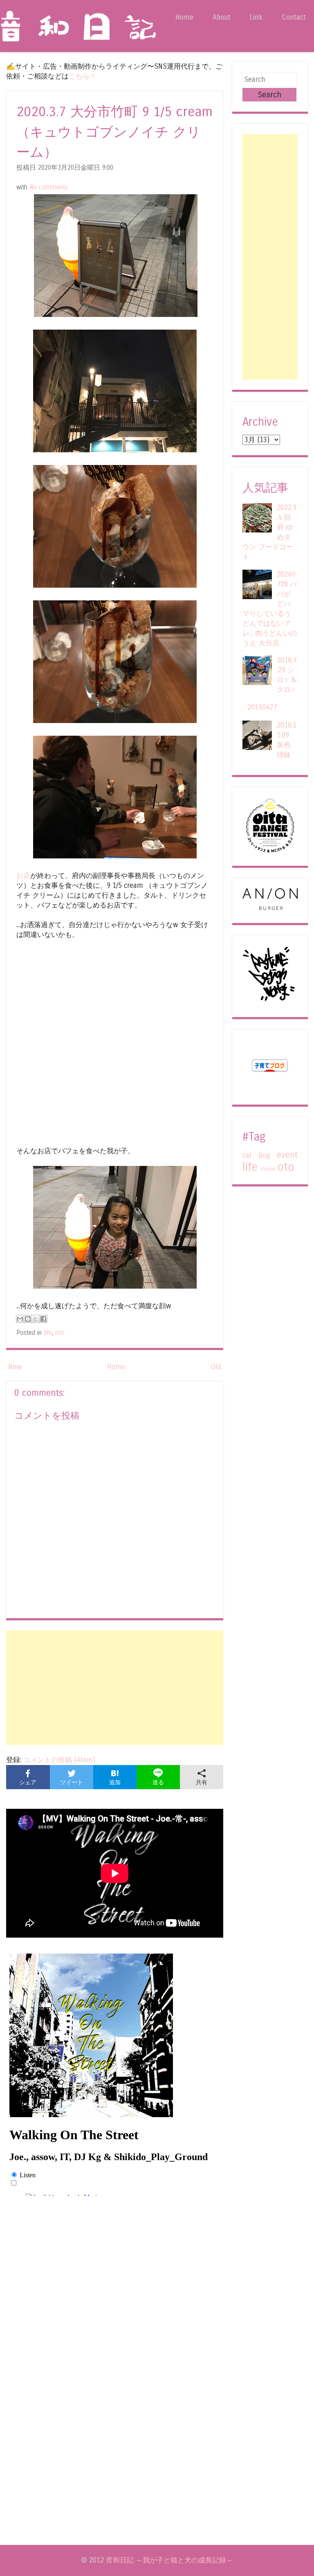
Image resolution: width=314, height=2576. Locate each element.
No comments (49, 187)
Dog (264, 1155)
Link (256, 17)
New (15, 1367)
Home (184, 17)
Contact (294, 17)
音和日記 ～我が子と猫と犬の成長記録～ (169, 2560)
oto (60, 1333)
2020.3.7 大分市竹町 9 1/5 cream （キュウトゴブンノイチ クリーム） (114, 132)
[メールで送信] (20, 1319)
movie (268, 1169)
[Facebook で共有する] (43, 1319)
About (222, 17)
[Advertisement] (115, 1688)
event (287, 1155)
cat (247, 1155)
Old (216, 1367)
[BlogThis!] (28, 1319)
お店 (23, 876)
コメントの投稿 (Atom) (59, 1760)
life (48, 1333)
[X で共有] (36, 1319)
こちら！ (83, 76)
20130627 (262, 707)
